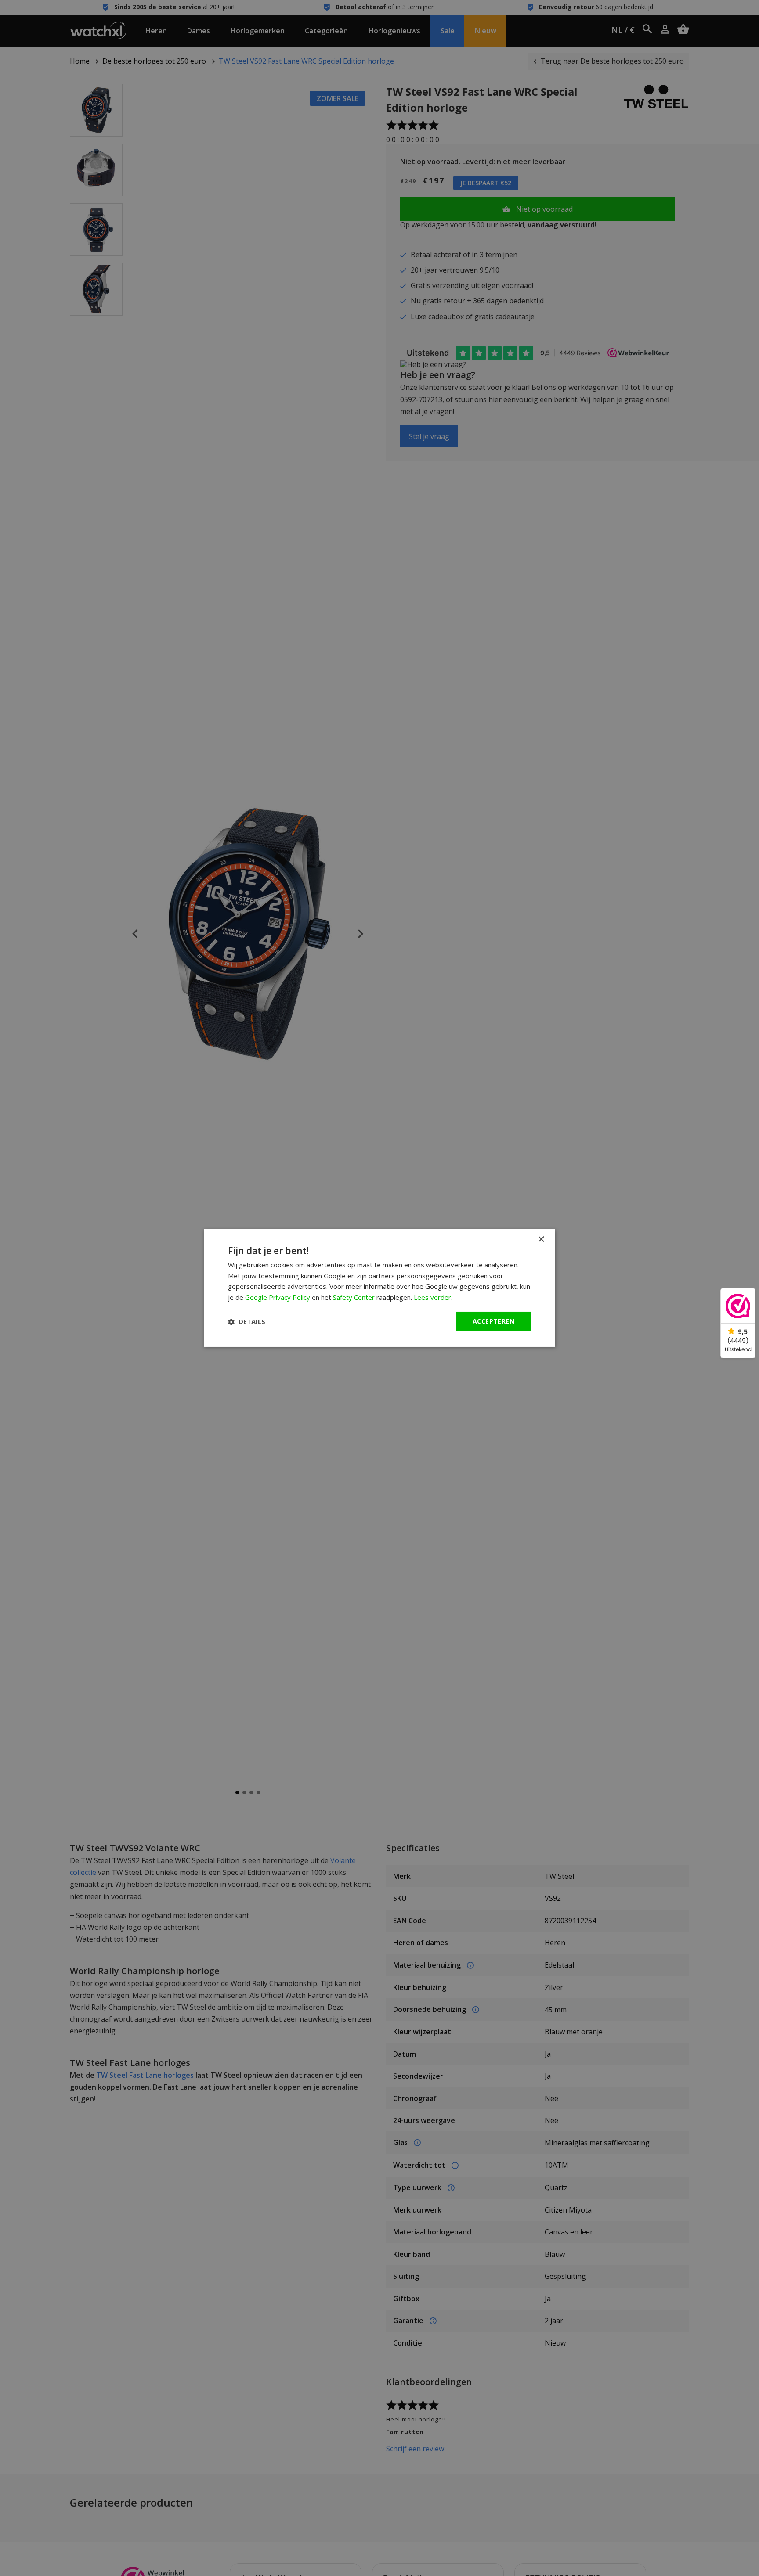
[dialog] (379, 1288)
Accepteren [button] (493, 1321)
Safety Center (354, 1298)
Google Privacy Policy (278, 1298)
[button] (247, 1322)
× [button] (541, 1239)
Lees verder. (433, 1298)
